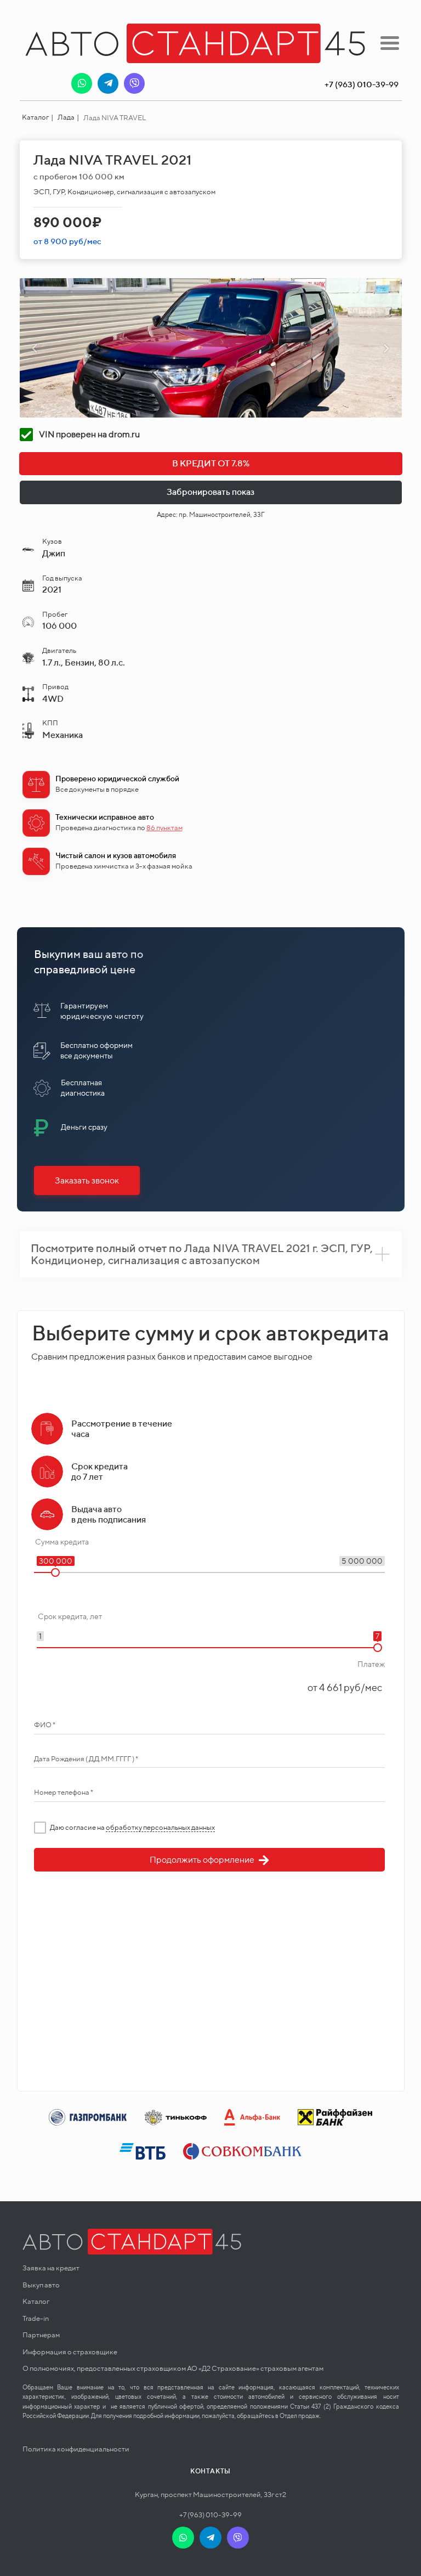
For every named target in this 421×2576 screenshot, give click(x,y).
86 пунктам (164, 828)
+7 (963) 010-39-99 (210, 2515)
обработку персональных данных (160, 1827)
